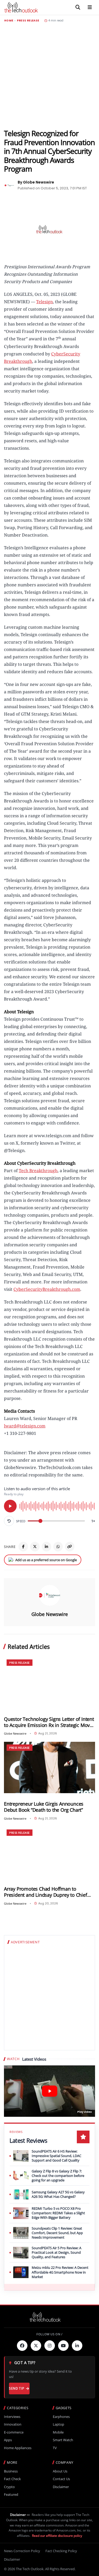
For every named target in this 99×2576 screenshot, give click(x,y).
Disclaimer (61, 2487)
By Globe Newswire (36, 182)
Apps (8, 2440)
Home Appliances (18, 2448)
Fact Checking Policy (61, 2551)
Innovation (13, 2424)
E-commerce (14, 2432)
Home (9, 21)
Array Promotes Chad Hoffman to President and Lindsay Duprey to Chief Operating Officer (46, 1892)
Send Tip (16, 2388)
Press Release (28, 21)
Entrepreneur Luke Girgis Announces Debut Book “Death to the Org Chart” (44, 1807)
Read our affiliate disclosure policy (57, 2536)
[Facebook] (23, 1547)
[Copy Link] (70, 1547)
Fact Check (12, 2479)
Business (11, 2471)
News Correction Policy (22, 2551)
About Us (60, 2471)
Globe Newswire (50, 1614)
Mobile (58, 2432)
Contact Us (61, 2479)
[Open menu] (90, 7)
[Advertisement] (49, 76)
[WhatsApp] (58, 1547)
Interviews (12, 2417)
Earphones (61, 2417)
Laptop (58, 2424)
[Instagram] (50, 2346)
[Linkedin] (77, 2346)
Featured (11, 2495)
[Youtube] (63, 2346)
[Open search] (78, 7)
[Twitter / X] (35, 1547)
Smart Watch (63, 2440)
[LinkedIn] (46, 1547)
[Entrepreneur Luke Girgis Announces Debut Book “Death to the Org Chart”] (49, 1767)
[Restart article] (9, 1521)
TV (55, 2448)
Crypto (9, 2487)
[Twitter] (36, 2346)
